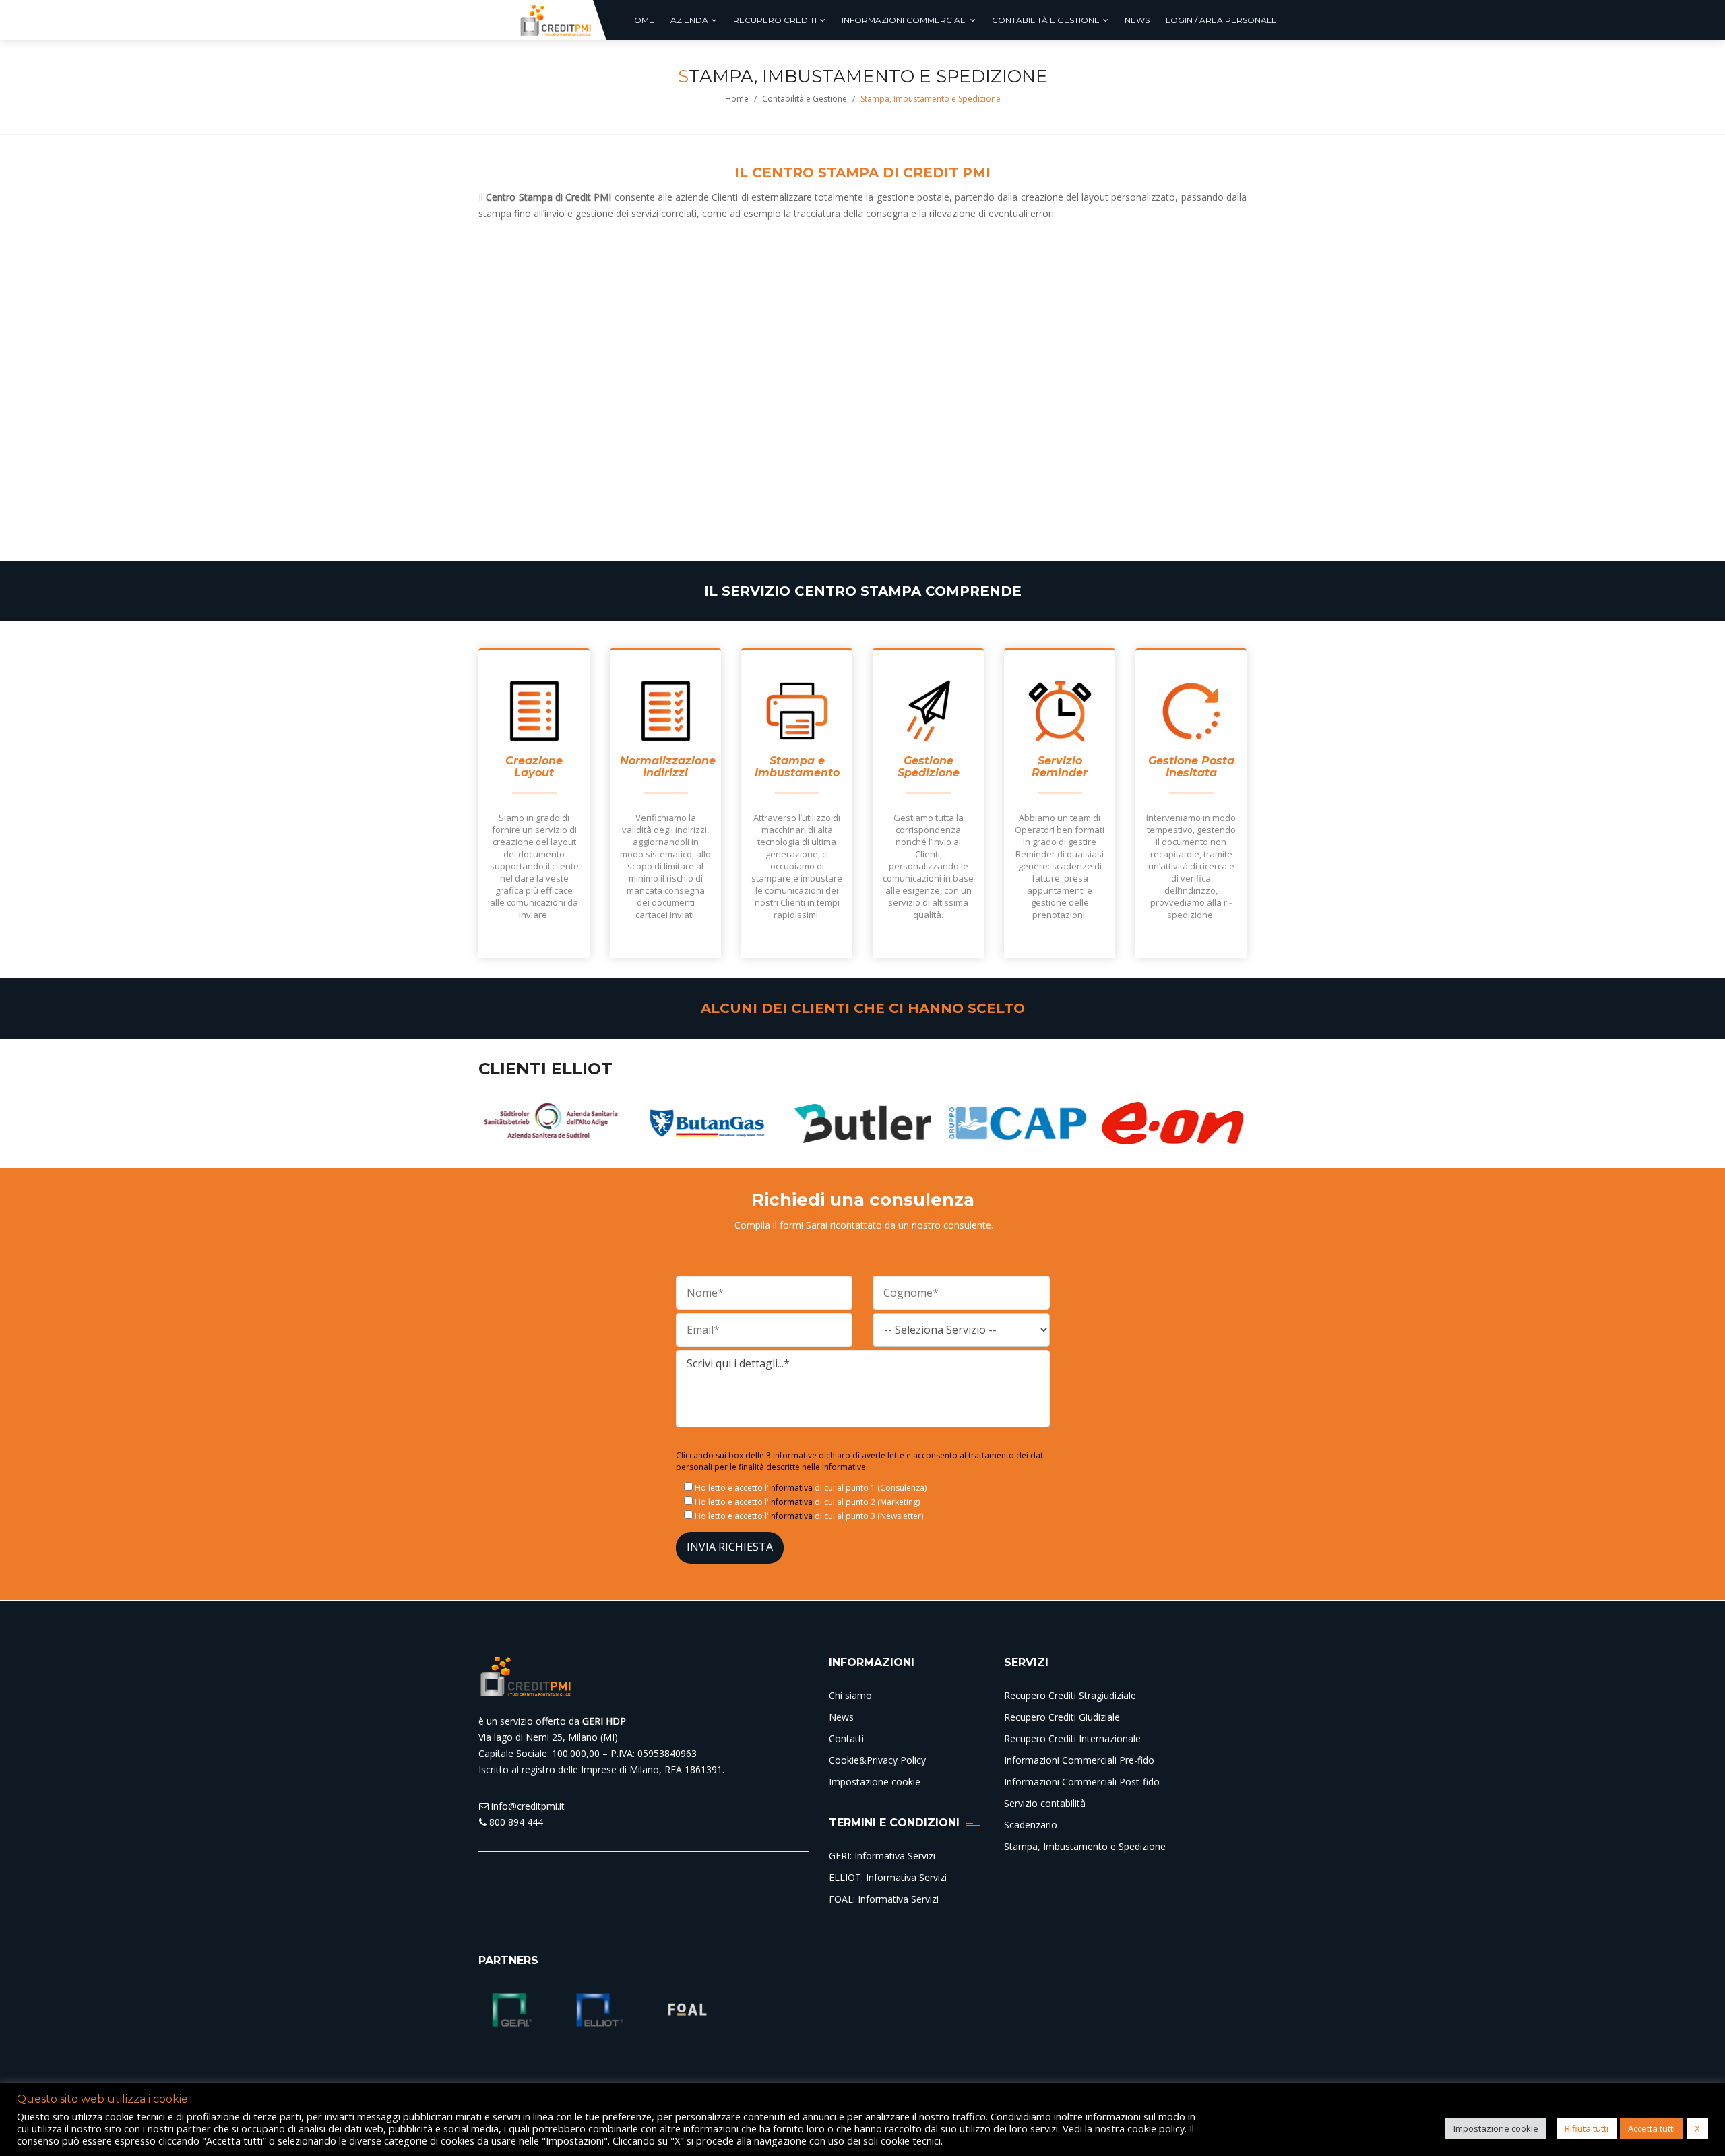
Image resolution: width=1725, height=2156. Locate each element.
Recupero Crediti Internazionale (1072, 1738)
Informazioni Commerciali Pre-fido (1079, 1760)
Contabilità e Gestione (805, 99)
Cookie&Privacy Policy (877, 1760)
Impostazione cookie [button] (1496, 2128)
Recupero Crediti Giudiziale (1062, 1717)
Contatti (846, 1738)
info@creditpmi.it (527, 1806)
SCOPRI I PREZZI (669, 514)
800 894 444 (515, 1822)
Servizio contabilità (1045, 1803)
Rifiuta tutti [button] (1587, 2128)
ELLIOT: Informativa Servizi (888, 1877)
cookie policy (1156, 2128)
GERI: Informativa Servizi (882, 1856)
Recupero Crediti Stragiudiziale (1070, 1695)
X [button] (1697, 2128)
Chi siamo (850, 1695)
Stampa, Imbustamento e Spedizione (1085, 1846)
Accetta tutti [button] (1652, 2128)
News (841, 1717)
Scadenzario (1031, 1825)
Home (737, 99)
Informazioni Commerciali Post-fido (1082, 1782)
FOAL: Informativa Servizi (884, 1899)
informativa (791, 1488)
